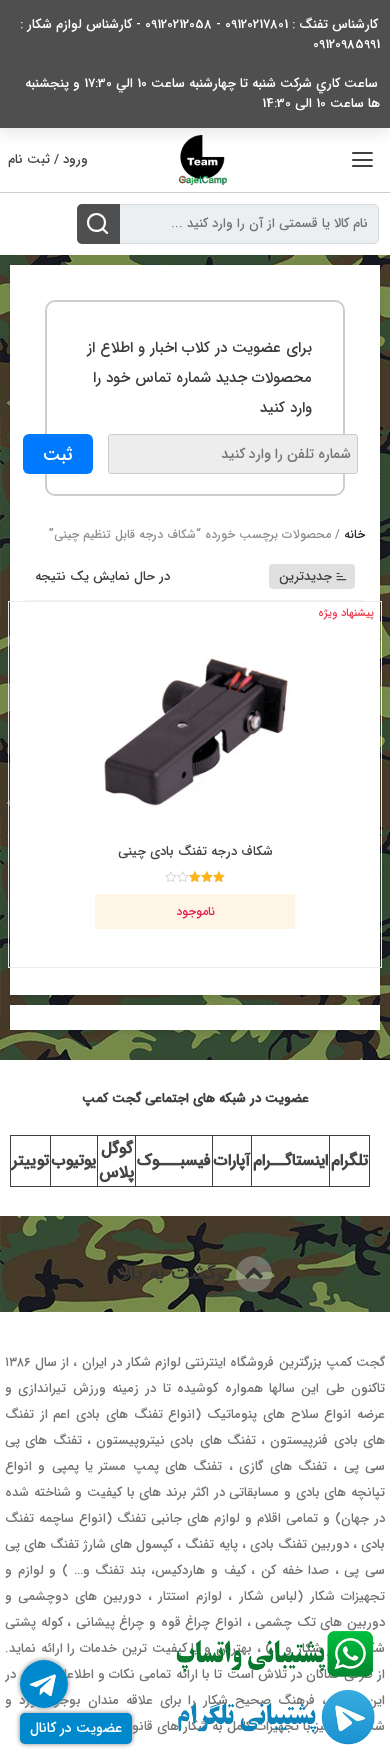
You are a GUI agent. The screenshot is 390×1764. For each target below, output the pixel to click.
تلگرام (349, 1160)
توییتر (30, 1160)
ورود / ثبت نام (48, 159)
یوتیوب (74, 1160)
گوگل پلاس (116, 1160)
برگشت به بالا (177, 1273)
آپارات (232, 1160)
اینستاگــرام (290, 1160)
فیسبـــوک (174, 1160)
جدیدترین (305, 576)
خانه (354, 534)
